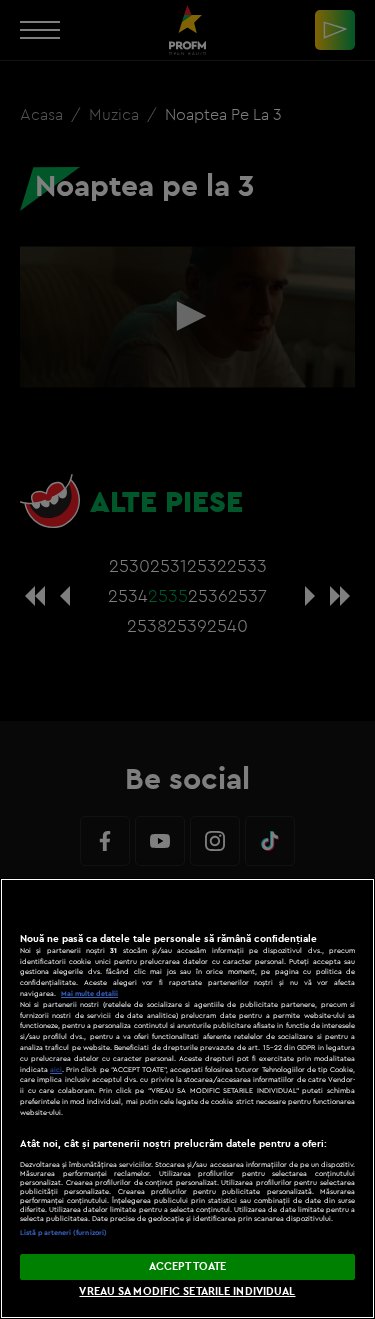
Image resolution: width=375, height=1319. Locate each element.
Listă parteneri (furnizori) (63, 1232)
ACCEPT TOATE (187, 1266)
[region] (187, 1098)
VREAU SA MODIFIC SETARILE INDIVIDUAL (187, 1291)
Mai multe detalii (89, 993)
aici (56, 1069)
